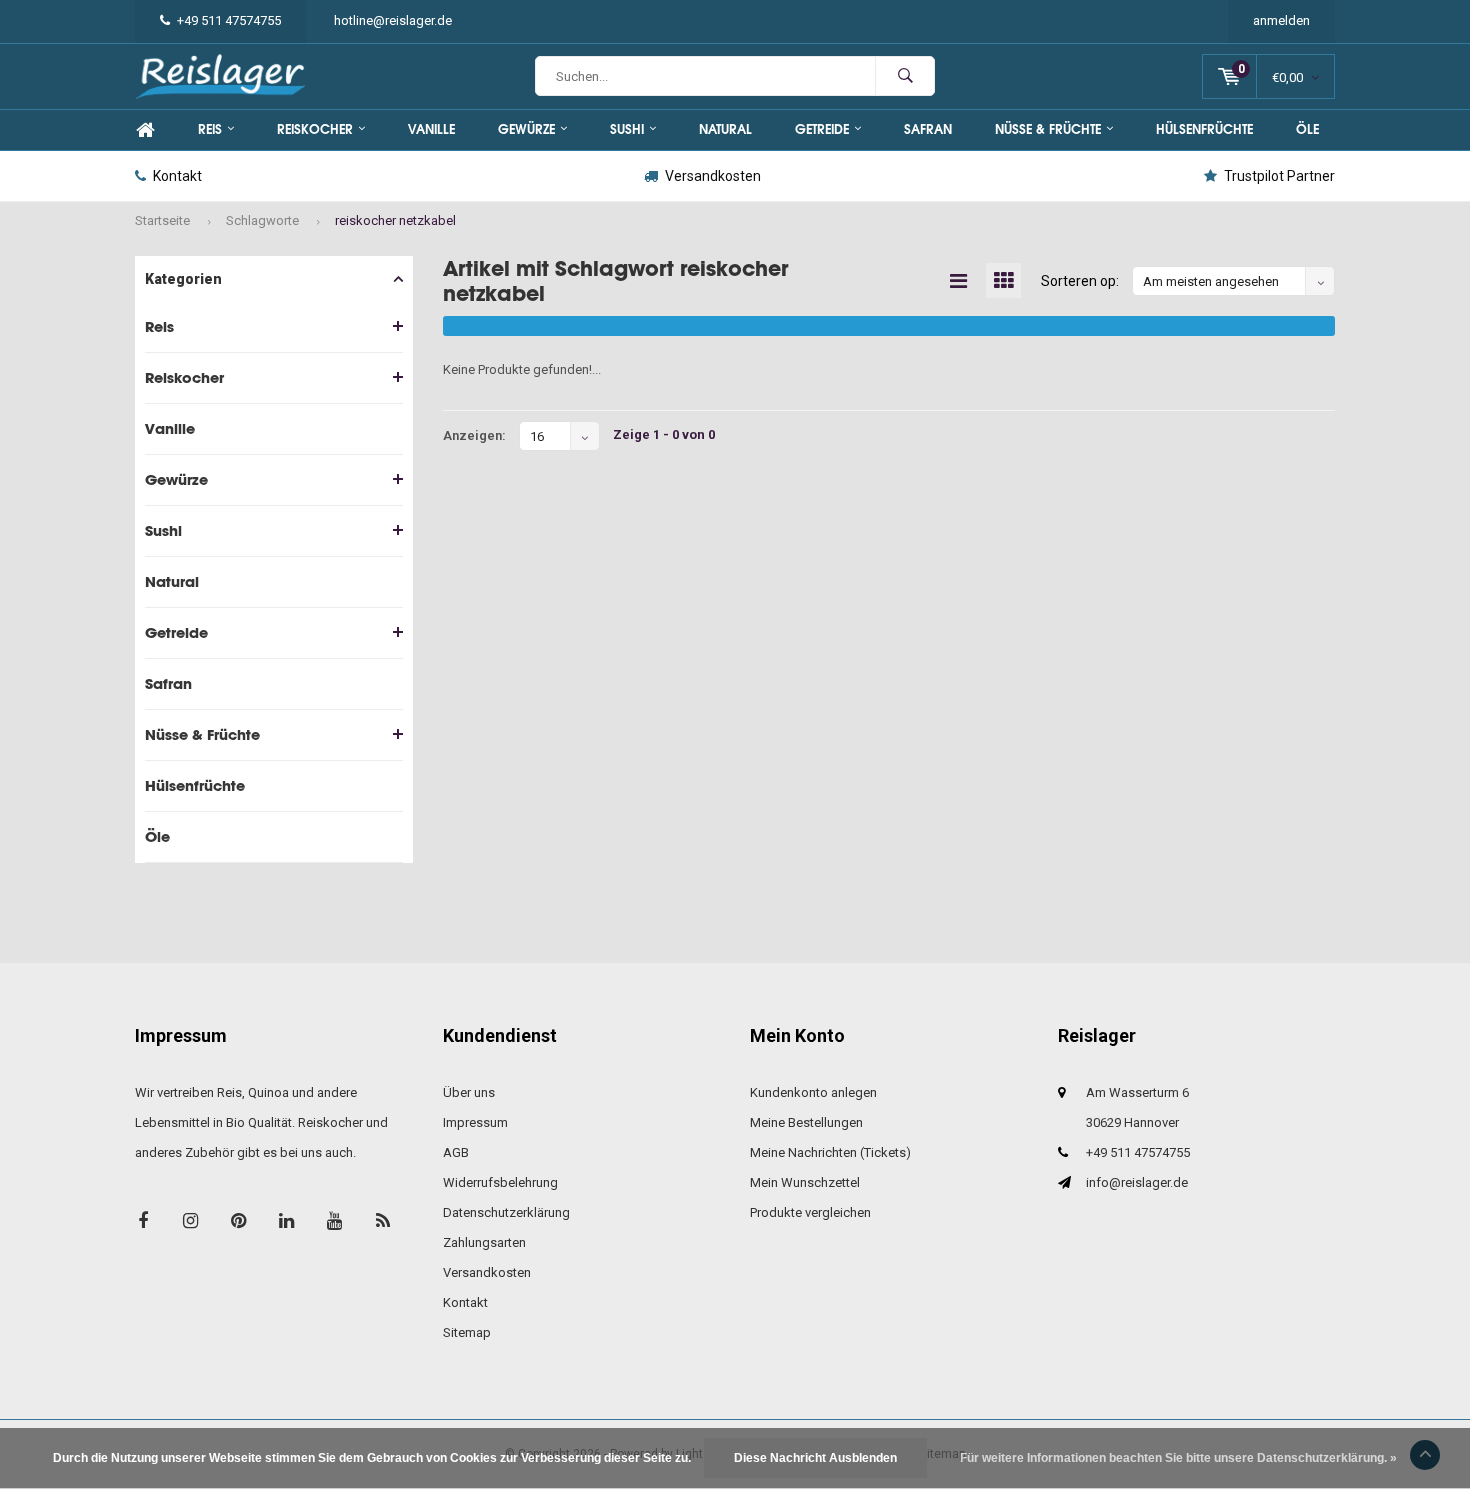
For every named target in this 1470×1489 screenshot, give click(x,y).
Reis (210, 129)
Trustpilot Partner (1279, 176)
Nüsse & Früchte (1048, 129)
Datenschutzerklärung (506, 1212)
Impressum (475, 1122)
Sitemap (467, 1332)
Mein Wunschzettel (805, 1182)
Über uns (469, 1092)
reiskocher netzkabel (395, 220)
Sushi (627, 129)
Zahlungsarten (484, 1242)
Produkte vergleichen (810, 1212)
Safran (928, 129)
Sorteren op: (1080, 281)
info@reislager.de (1137, 1182)
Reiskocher (315, 129)
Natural (725, 129)
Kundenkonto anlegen (813, 1092)
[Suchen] (905, 76)
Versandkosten (713, 176)
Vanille (431, 129)
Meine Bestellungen (806, 1122)
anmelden (1281, 20)
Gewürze (526, 129)
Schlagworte (262, 220)
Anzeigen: (474, 435)
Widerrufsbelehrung (500, 1182)
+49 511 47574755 (229, 20)
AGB (456, 1152)
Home (145, 130)
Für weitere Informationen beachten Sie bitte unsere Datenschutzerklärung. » (1178, 1458)
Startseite (162, 220)
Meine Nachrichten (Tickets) (830, 1152)
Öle (1307, 129)
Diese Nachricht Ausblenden (815, 1458)
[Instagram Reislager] (190, 1220)
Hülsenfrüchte (1204, 129)
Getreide (822, 129)
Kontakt (177, 176)
